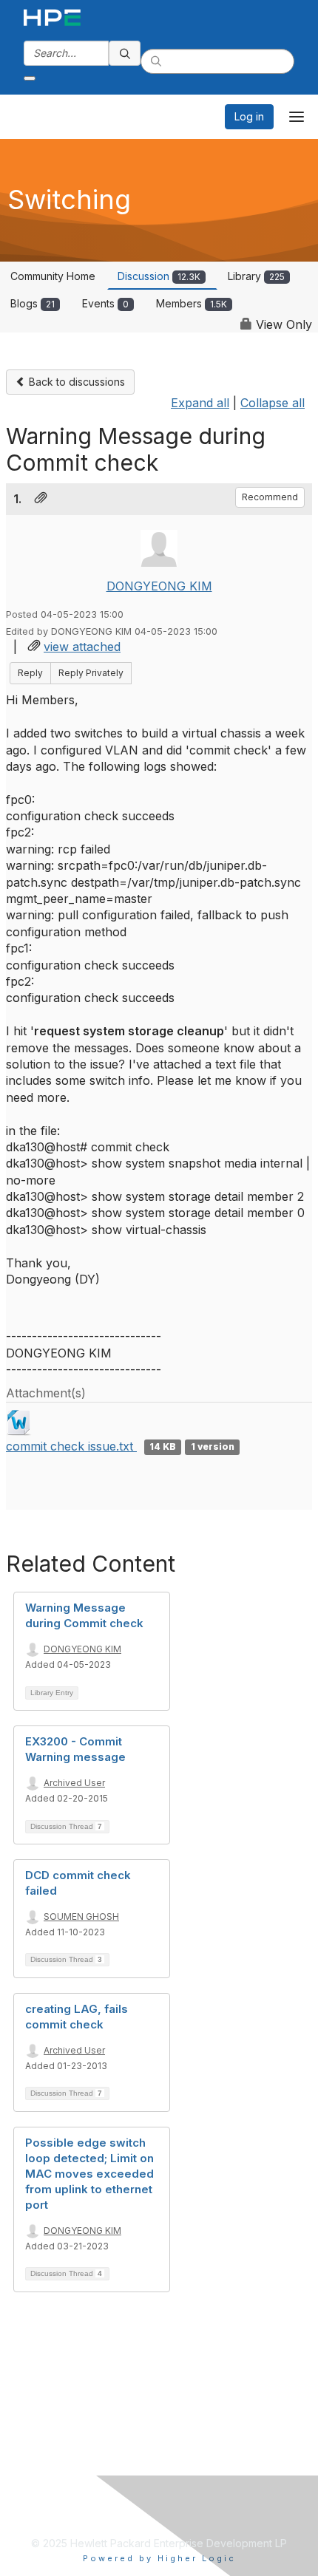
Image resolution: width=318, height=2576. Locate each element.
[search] (125, 53)
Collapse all (273, 403)
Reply (30, 673)
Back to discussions (75, 382)
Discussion (159, 276)
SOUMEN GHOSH (81, 1916)
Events (105, 303)
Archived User (74, 1783)
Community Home (53, 276)
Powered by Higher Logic (159, 2558)
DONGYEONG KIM (159, 586)
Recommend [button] (270, 497)
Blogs (33, 303)
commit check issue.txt (71, 1446)
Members (192, 303)
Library (256, 276)
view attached (82, 647)
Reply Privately (91, 673)
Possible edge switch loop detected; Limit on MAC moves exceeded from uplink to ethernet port (89, 2174)
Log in (249, 116)
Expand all (200, 403)
